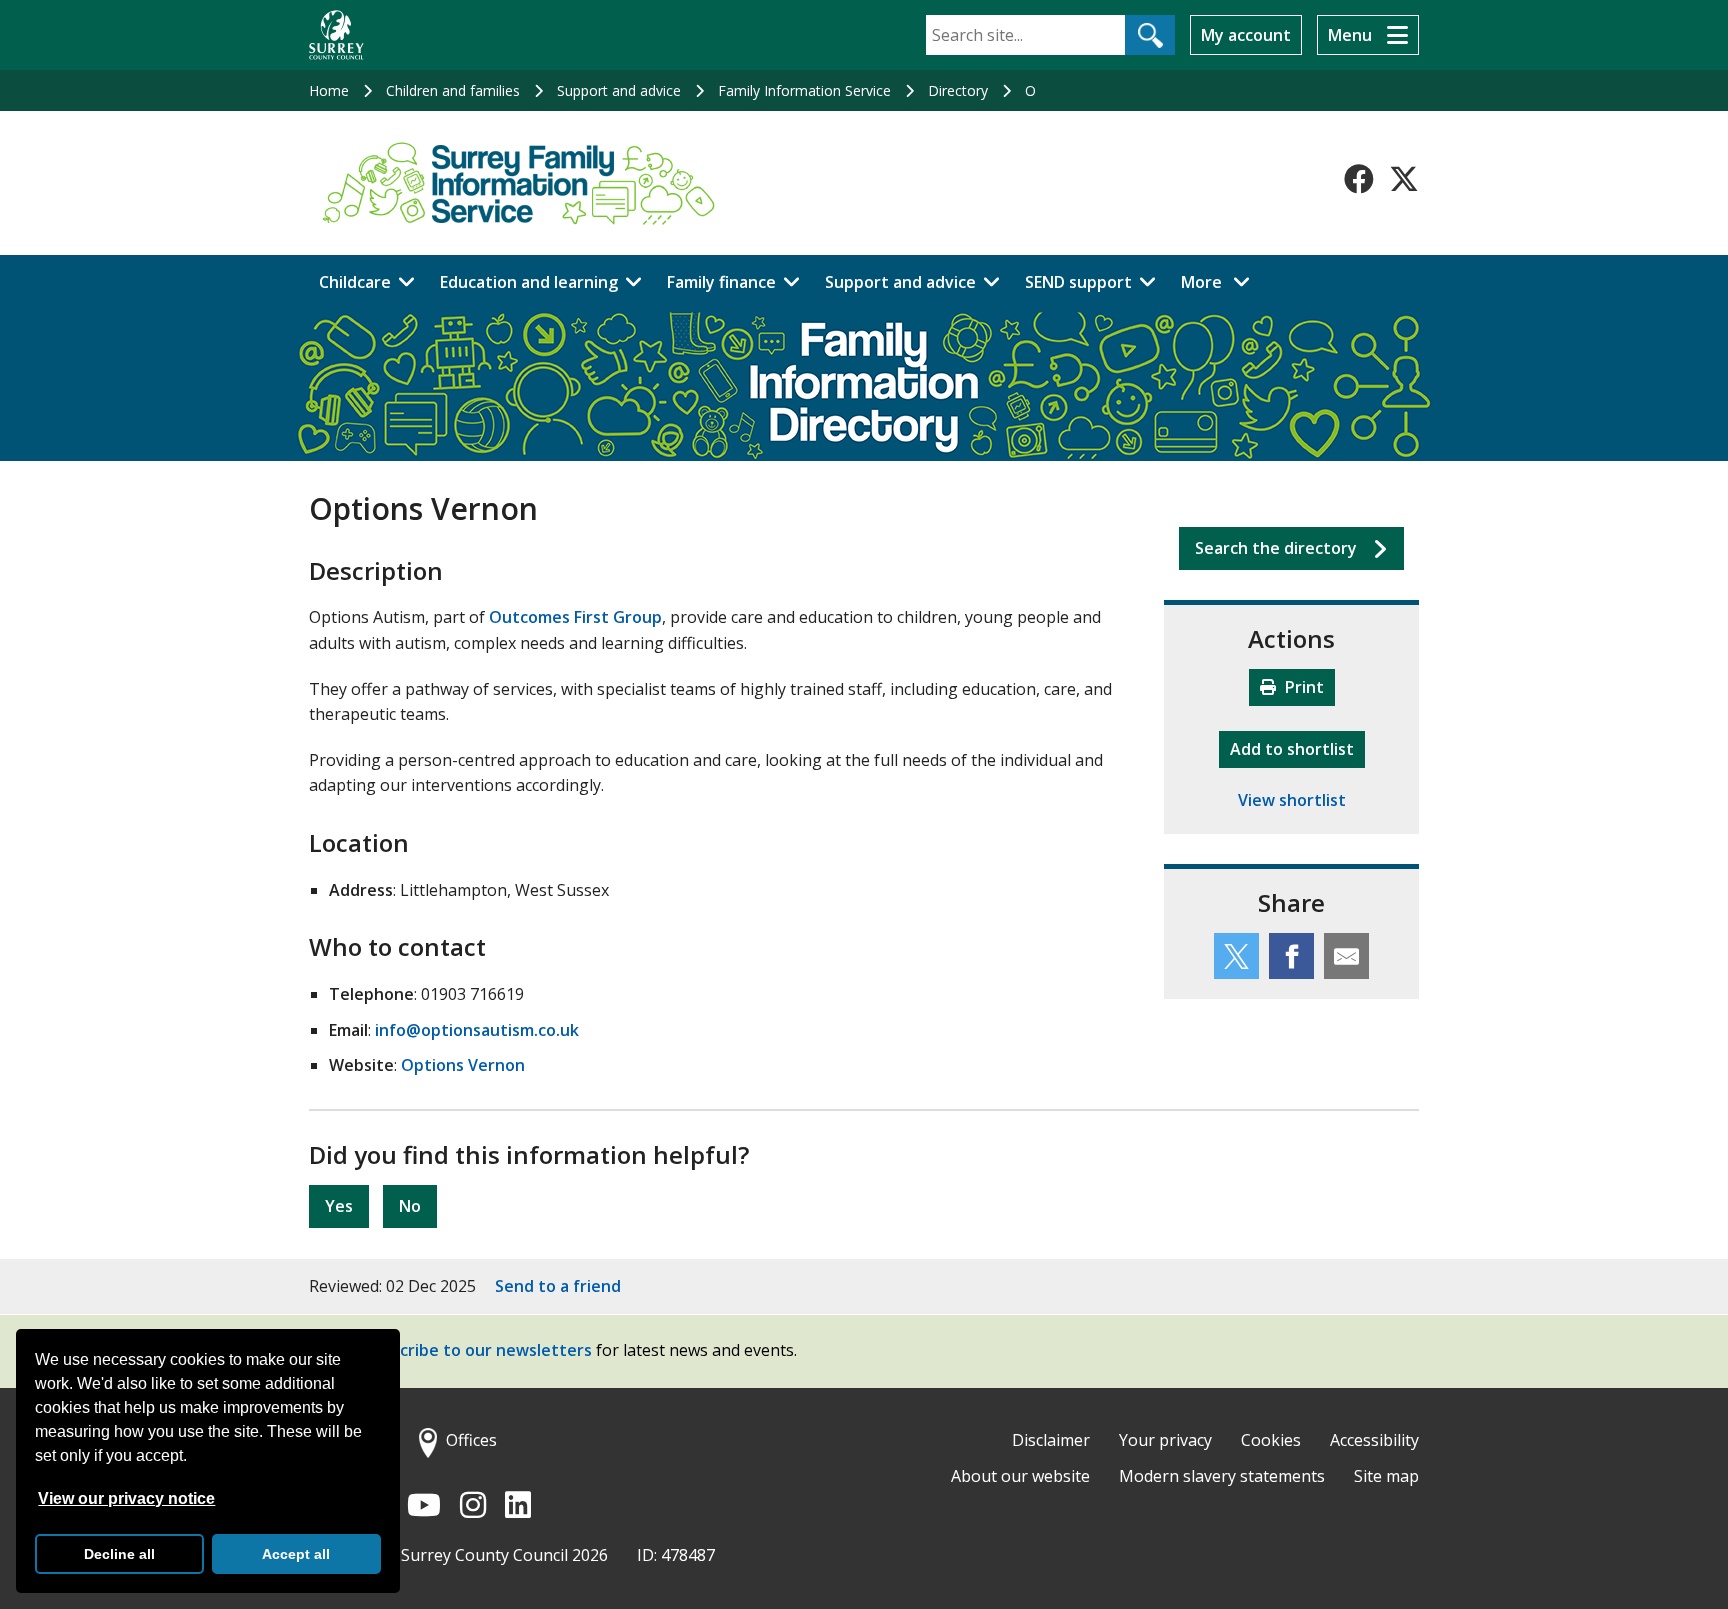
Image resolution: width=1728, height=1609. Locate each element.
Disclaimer (1051, 1440)
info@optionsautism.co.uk (477, 1030)
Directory (958, 90)
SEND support (1078, 282)
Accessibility (1374, 1440)
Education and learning (529, 282)
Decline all (119, 1554)
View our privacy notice (126, 1498)
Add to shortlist (1297, 748)
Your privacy (1165, 1440)
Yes (339, 1206)
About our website (1020, 1476)
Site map (1386, 1476)
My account (1246, 35)
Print (1302, 687)
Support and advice (619, 90)
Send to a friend (558, 1286)
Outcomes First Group (575, 617)
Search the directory (1276, 548)
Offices (471, 1440)
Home (329, 90)
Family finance (721, 282)
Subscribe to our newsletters (477, 1351)
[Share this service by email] (1346, 956)
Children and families (453, 90)
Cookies (1271, 1440)
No (410, 1206)
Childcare (355, 282)
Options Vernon (463, 1065)
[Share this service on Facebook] (1291, 956)
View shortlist (1292, 800)
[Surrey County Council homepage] (336, 35)
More (1221, 281)
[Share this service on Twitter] (1236, 956)
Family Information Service (804, 90)
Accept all (296, 1554)
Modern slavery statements (1222, 1476)
